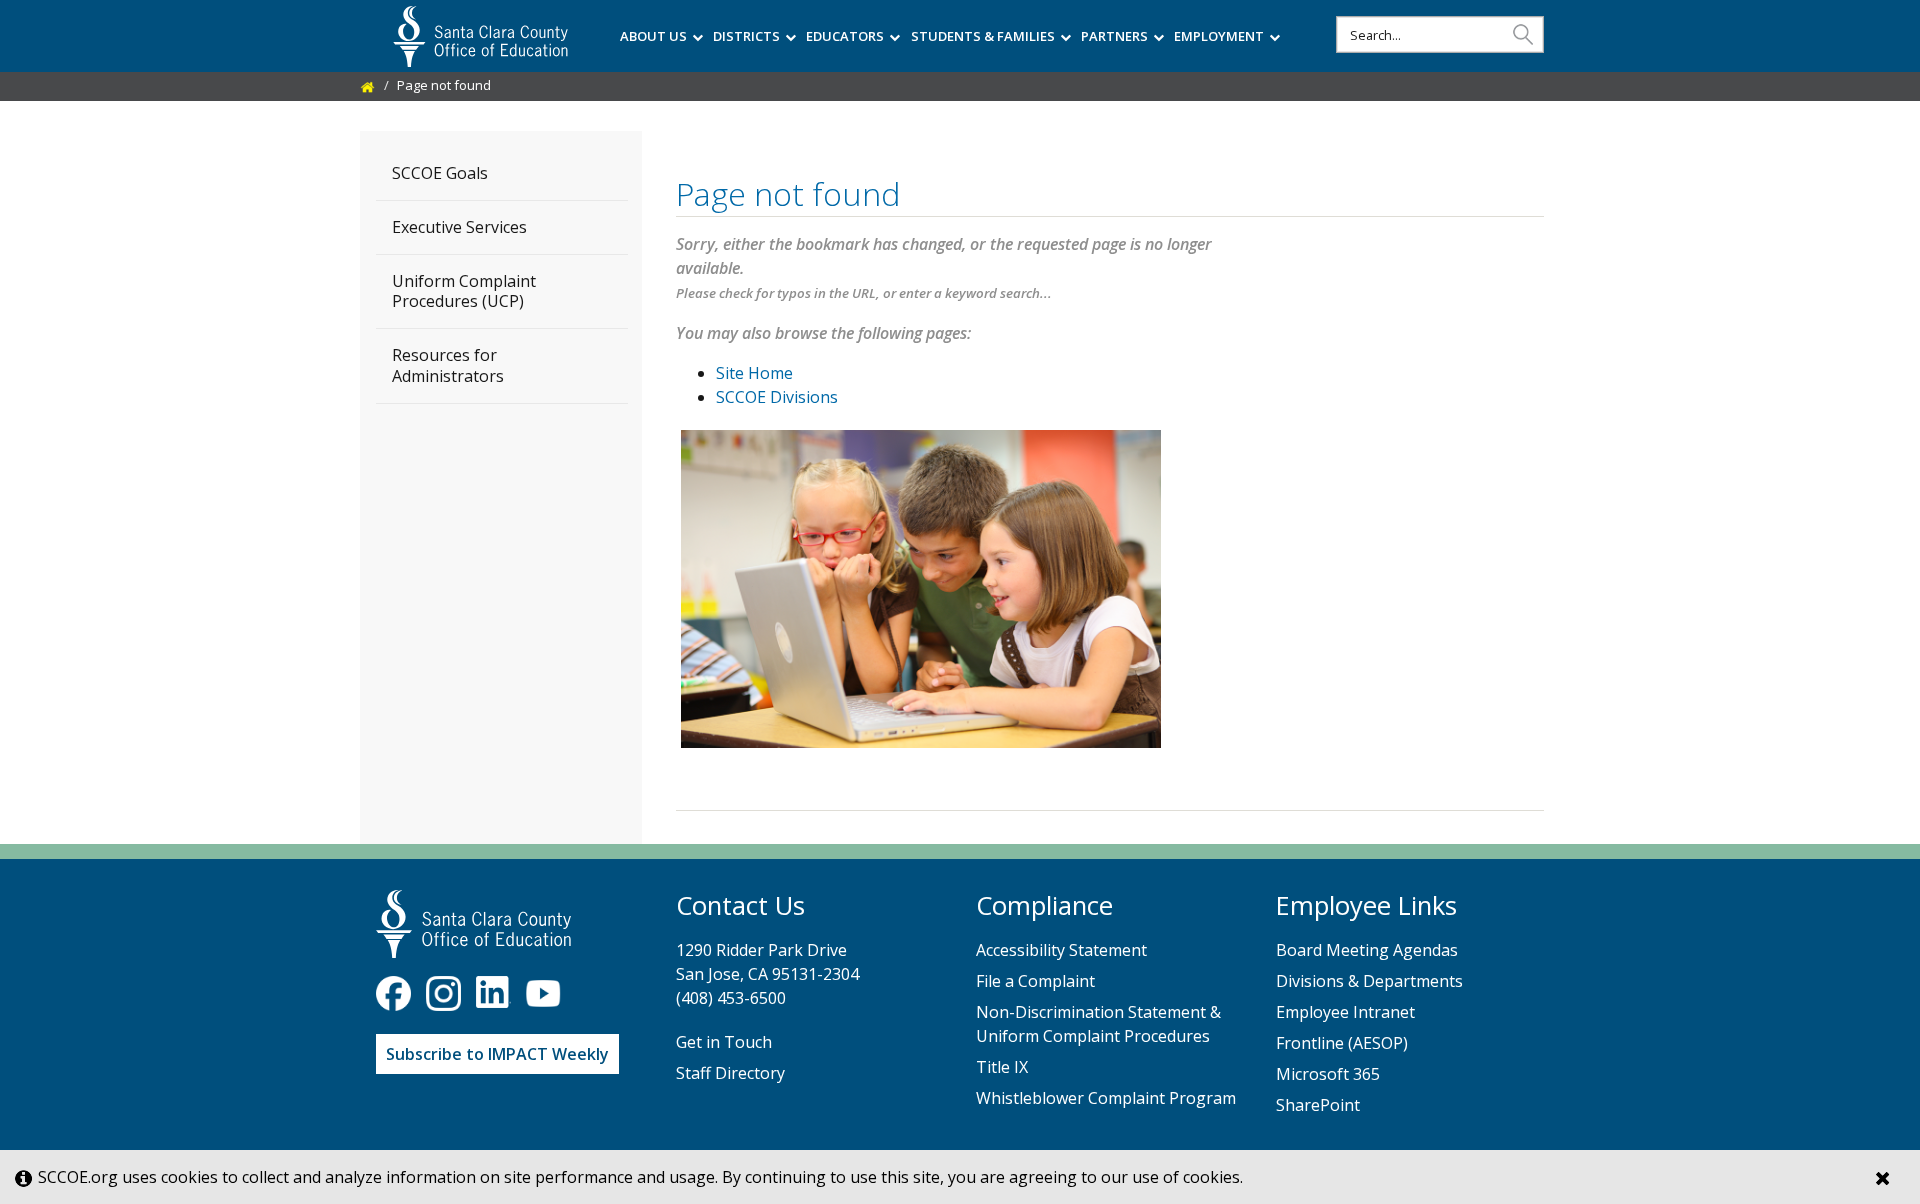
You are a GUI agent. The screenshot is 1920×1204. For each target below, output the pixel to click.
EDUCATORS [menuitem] (845, 36)
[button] (1523, 33)
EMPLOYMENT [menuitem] (1219, 36)
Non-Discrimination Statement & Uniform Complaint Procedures (1098, 1024)
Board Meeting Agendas (1367, 950)
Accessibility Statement (1061, 950)
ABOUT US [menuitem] (653, 36)
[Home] (368, 85)
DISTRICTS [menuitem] (746, 36)
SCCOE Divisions (777, 397)
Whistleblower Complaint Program (1106, 1098)
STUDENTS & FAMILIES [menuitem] (983, 36)
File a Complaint (1035, 981)
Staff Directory (730, 1073)
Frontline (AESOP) (1342, 1043)
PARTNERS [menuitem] (1114, 36)
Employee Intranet (1345, 1012)
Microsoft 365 (1328, 1074)
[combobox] (1440, 34)
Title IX (1002, 1067)
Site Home (754, 373)
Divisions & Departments (1369, 981)
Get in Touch (724, 1042)
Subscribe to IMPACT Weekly (497, 1054)
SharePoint (1318, 1105)
